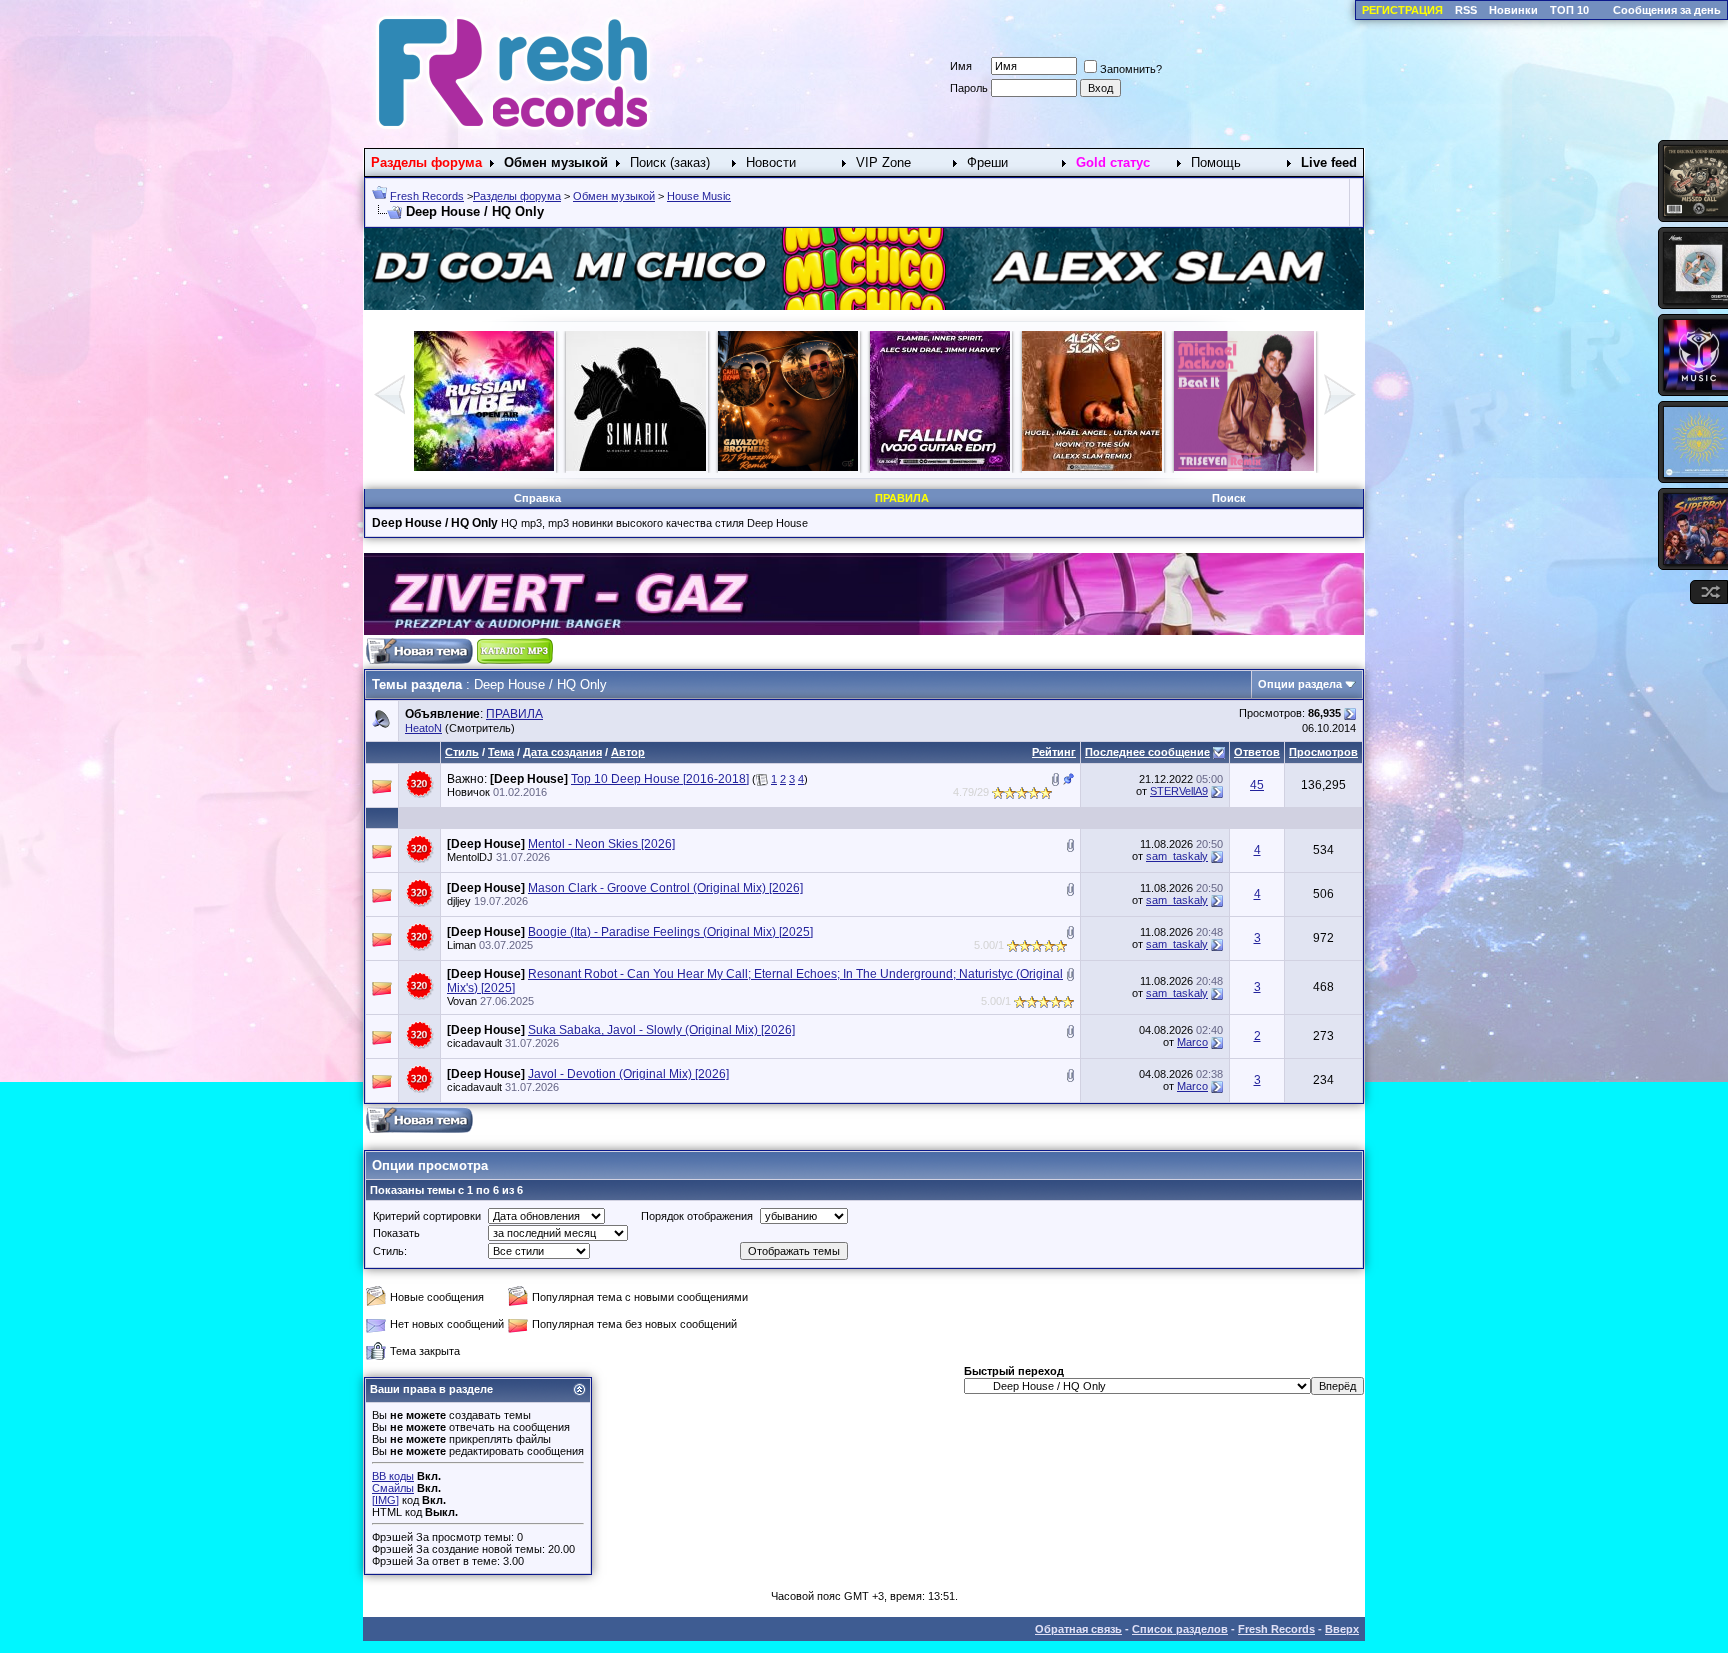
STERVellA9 (1179, 791)
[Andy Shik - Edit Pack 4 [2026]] (1244, 467)
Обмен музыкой (614, 196)
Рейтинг (1054, 752)
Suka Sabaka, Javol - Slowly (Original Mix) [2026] (661, 1030)
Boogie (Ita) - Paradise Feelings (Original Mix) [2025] (670, 932)
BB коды (393, 1476)
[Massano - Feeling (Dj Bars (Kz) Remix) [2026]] (1092, 467)
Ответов (1257, 752)
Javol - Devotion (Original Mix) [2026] (628, 1074)
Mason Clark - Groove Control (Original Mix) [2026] (665, 888)
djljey (459, 901)
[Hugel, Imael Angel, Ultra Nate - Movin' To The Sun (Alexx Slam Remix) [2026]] (636, 467)
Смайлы (393, 1488)
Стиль (462, 752)
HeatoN (423, 728)
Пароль (969, 88)
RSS (1466, 10)
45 (1257, 785)
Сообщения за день (1667, 10)
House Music (699, 196)
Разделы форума (517, 196)
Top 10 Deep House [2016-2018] (660, 779)
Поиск (1229, 498)
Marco (1192, 1042)
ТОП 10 (1569, 10)
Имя (961, 66)
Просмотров (1323, 752)
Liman (461, 945)
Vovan (462, 1001)
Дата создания (562, 752)
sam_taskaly (1177, 856)
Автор (628, 752)
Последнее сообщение (1147, 752)
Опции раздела (1300, 684)
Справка (537, 498)
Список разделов (1180, 1629)
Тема (501, 752)
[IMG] (385, 1500)
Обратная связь (1078, 1629)
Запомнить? (1131, 69)
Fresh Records (427, 196)
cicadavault (474, 1043)
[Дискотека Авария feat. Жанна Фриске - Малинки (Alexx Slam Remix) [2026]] (940, 467)
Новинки (1513, 10)
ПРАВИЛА (514, 714)
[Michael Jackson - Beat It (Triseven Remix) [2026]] (788, 467)
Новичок (468, 792)
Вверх (1342, 1629)
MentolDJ (470, 857)
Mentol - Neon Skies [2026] (601, 844)
